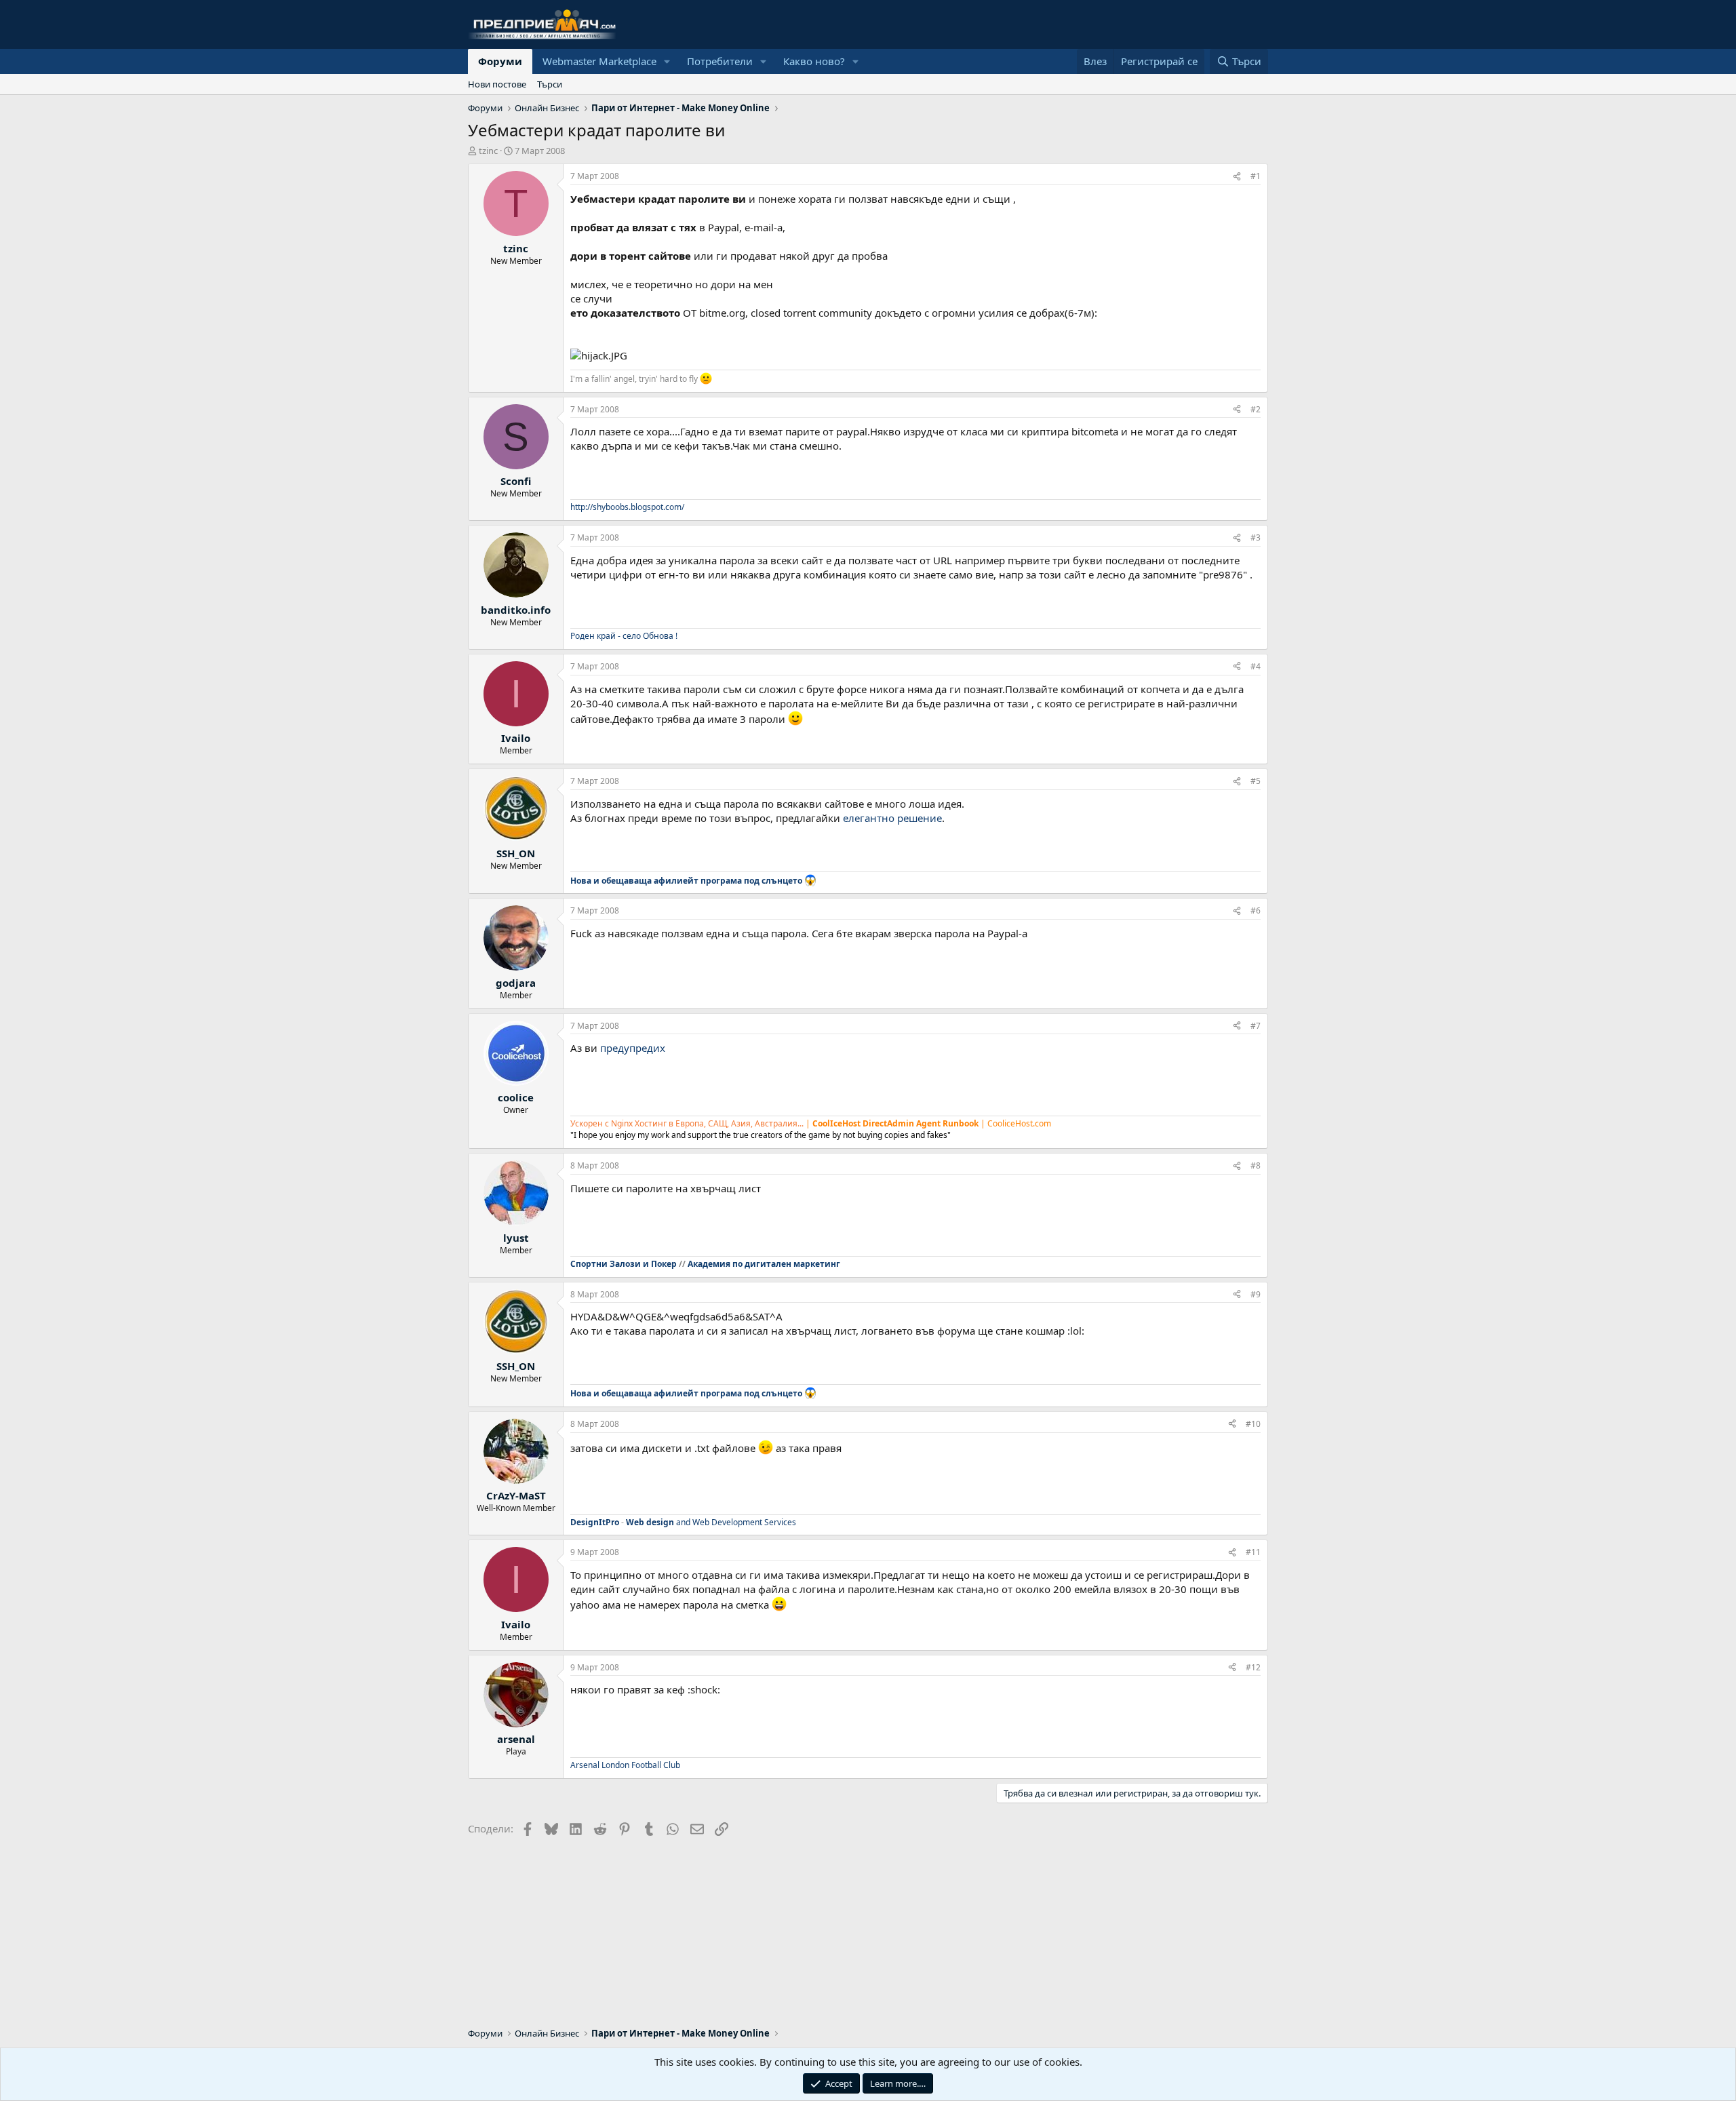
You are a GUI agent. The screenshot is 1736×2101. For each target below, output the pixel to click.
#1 (1256, 176)
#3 (1256, 537)
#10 (1253, 1424)
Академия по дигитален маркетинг (764, 1264)
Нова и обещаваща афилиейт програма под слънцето (686, 881)
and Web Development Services (711, 1522)
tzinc (488, 151)
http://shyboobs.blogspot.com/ (627, 507)
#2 (1256, 409)
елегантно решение (892, 818)
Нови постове (497, 84)
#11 (1253, 1552)
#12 (1253, 1667)
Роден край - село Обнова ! (624, 636)
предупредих (633, 1048)
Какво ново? (814, 61)
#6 (1256, 910)
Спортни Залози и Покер (624, 1264)
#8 (1256, 1165)
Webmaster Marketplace (599, 61)
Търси (550, 84)
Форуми (500, 61)
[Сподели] (1237, 177)
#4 (1256, 666)
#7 (1256, 1026)
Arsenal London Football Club (625, 1765)
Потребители (720, 61)
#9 (1256, 1294)
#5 (1256, 781)
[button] (667, 61)
